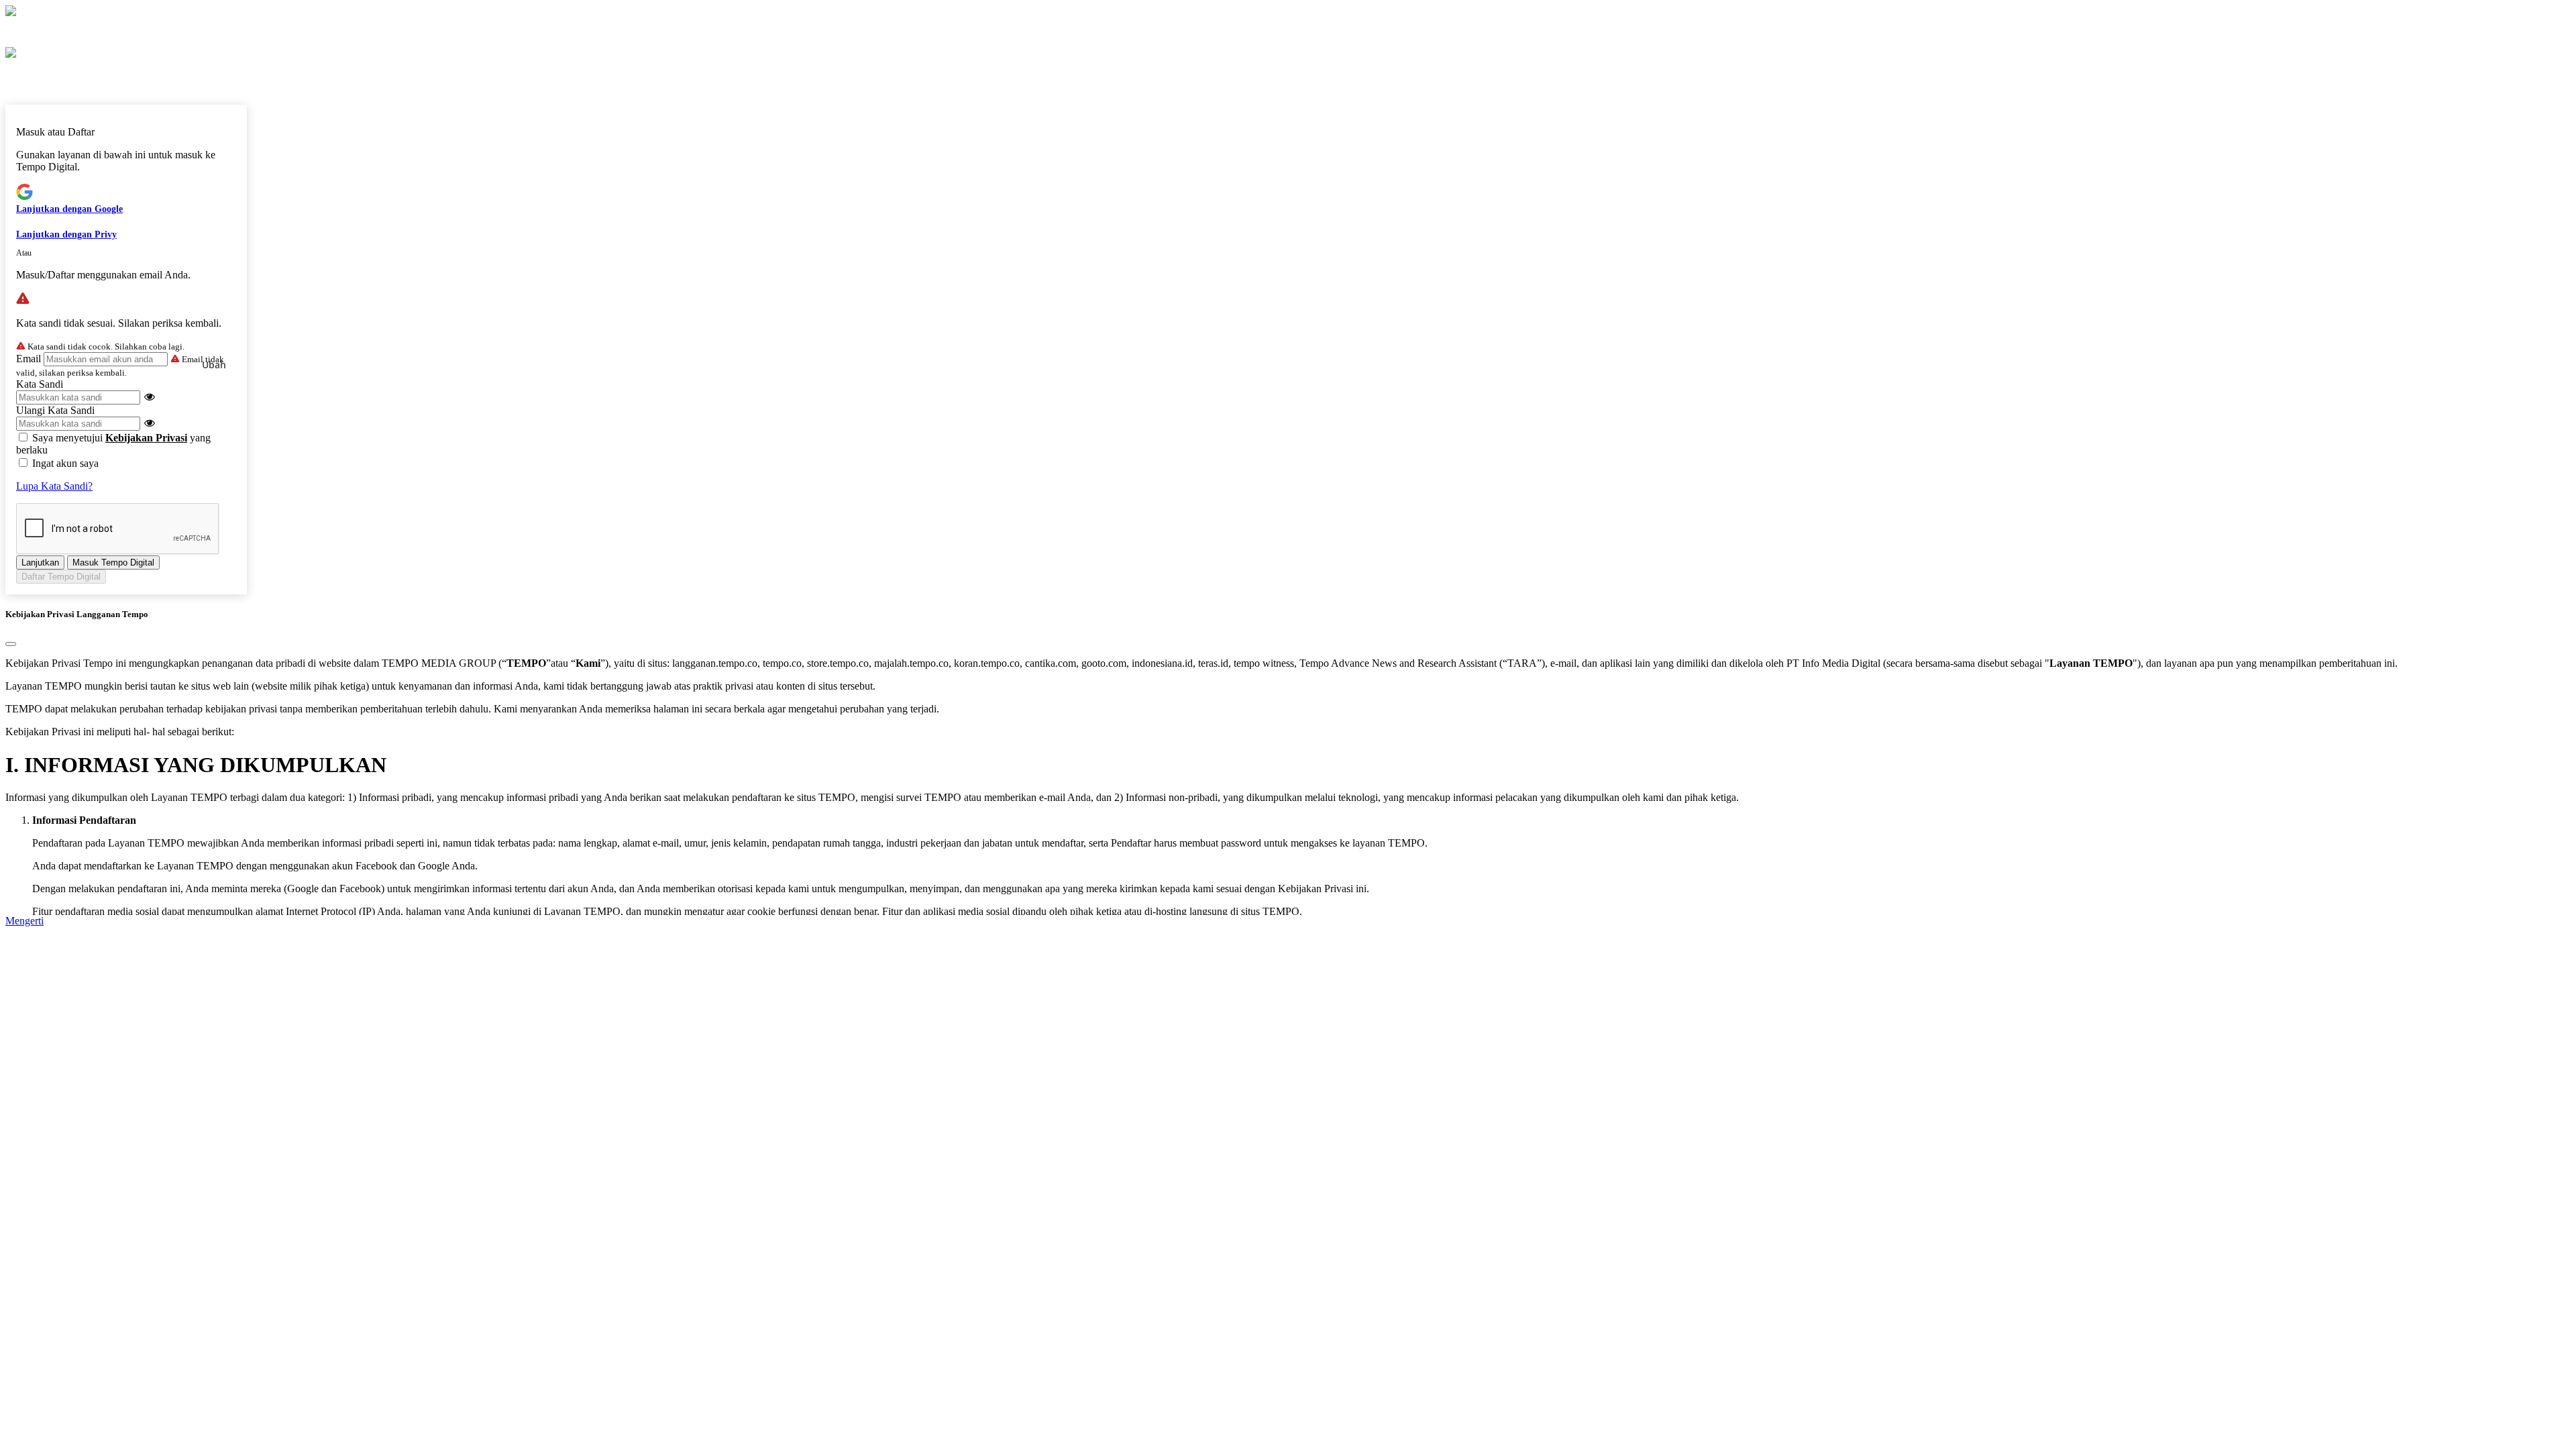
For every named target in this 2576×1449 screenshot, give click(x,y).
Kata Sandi (40, 384)
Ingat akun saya (65, 463)
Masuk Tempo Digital (113, 562)
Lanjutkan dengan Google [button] (69, 209)
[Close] (11, 644)
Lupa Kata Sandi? (54, 486)
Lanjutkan (40, 562)
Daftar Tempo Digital (61, 577)
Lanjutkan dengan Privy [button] (66, 234)
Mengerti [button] (24, 921)
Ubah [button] (214, 365)
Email (29, 359)
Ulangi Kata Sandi (55, 410)
